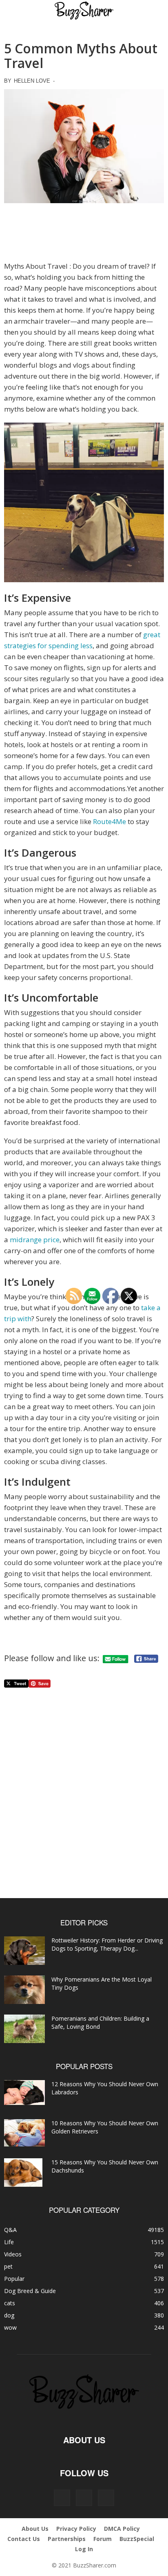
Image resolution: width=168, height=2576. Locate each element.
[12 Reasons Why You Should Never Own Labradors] (24, 2093)
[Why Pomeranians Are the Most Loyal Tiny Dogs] (24, 1990)
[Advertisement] (84, 232)
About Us (35, 2529)
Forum (103, 2539)
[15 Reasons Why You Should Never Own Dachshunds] (23, 2173)
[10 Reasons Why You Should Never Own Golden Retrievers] (24, 2133)
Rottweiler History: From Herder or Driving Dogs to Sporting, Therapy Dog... (107, 1944)
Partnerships (67, 2539)
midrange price (35, 1240)
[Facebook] (62, 2498)
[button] (17, 11)
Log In (84, 2549)
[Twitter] (106, 2498)
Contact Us (24, 2539)
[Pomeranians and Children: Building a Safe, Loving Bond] (24, 2029)
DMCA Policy (122, 2529)
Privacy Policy (76, 2529)
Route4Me (109, 821)
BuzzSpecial (137, 2539)
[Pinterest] (84, 2498)
